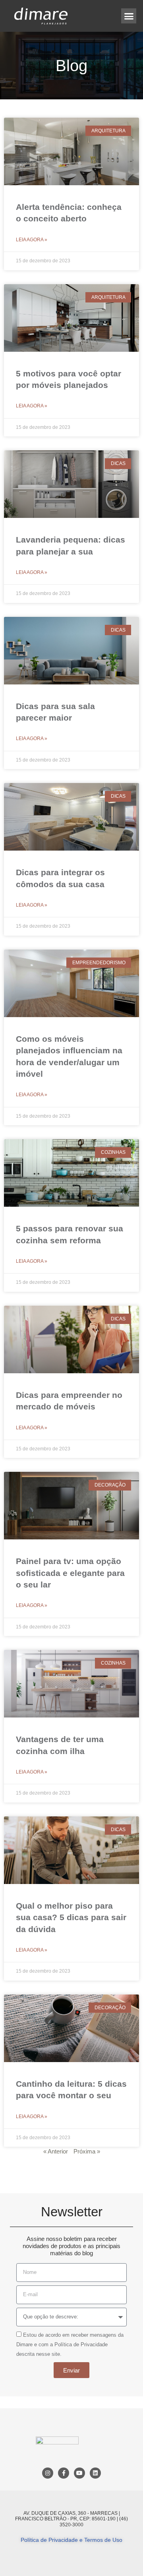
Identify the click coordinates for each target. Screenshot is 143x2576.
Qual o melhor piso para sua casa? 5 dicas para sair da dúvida (71, 1917)
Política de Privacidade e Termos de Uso (71, 2540)
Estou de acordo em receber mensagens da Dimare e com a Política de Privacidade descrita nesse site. (70, 2344)
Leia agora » (32, 240)
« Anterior (56, 2151)
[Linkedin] (95, 2473)
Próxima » (87, 2151)
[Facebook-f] (64, 2473)
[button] (129, 16)
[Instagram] (48, 2473)
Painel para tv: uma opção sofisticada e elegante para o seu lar (70, 1573)
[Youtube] (79, 2473)
